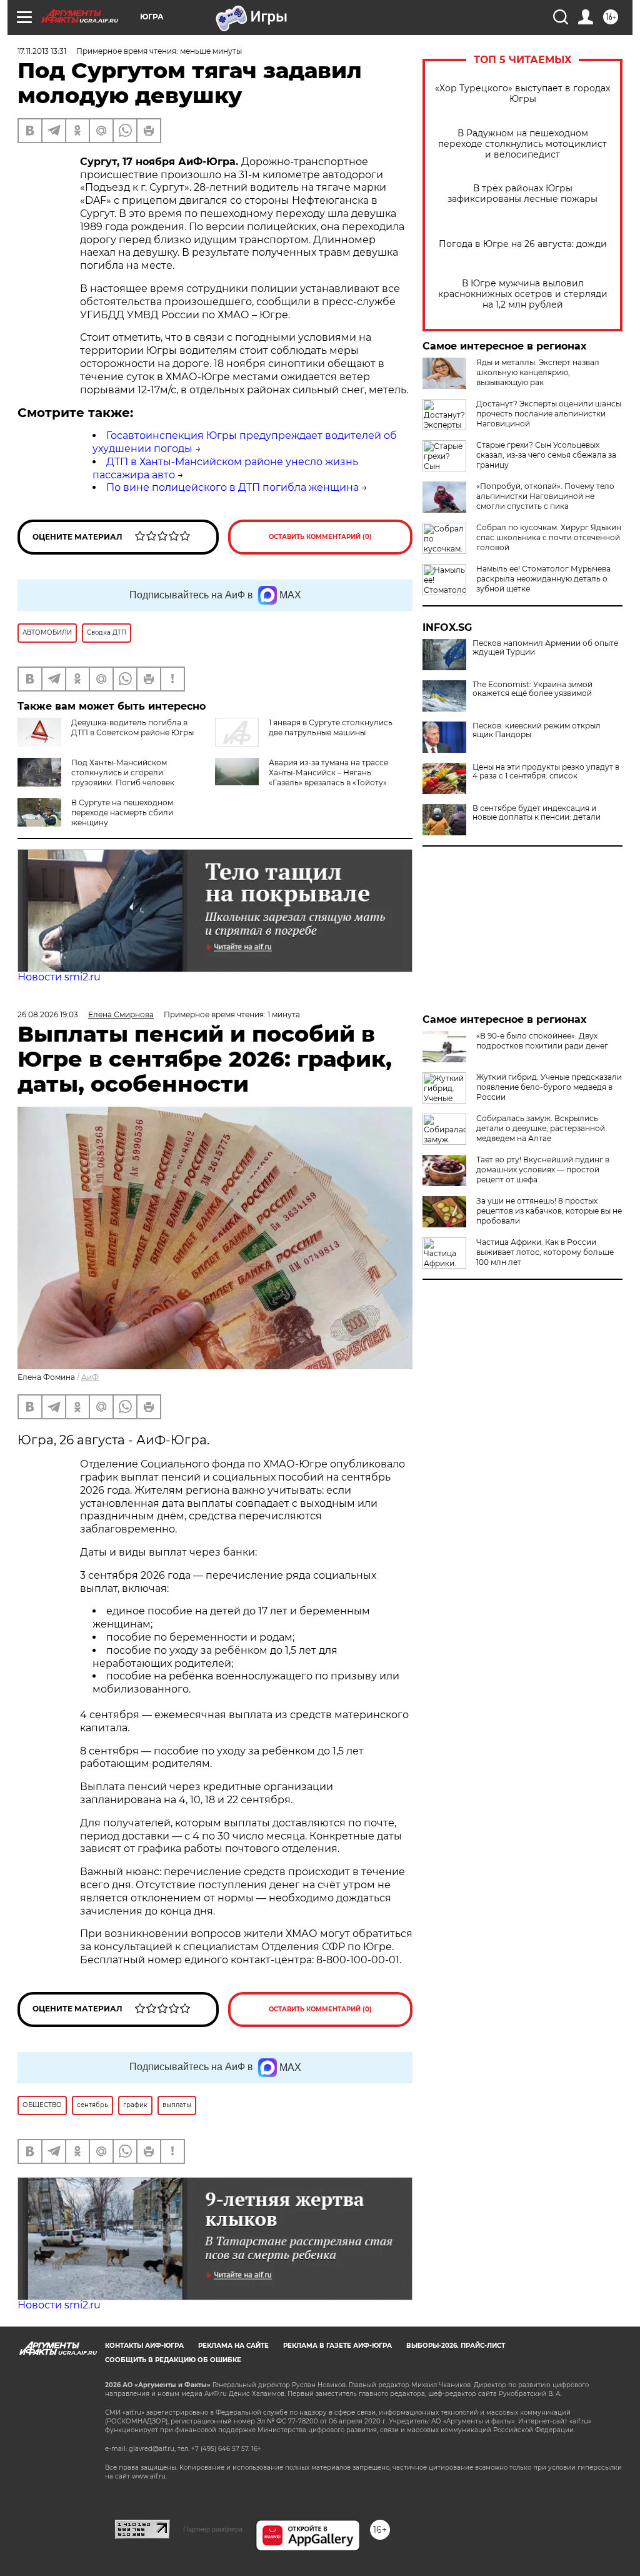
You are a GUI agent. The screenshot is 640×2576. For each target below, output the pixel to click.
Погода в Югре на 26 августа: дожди (523, 244)
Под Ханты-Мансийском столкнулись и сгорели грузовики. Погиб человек (123, 772)
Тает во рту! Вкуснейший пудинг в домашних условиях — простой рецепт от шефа (543, 1170)
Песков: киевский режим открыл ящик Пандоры (537, 730)
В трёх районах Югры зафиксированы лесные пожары (522, 194)
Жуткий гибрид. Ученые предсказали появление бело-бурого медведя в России (549, 1087)
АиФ (90, 1377)
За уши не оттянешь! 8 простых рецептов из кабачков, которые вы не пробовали (549, 1211)
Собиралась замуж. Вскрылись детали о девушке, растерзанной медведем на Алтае (541, 1128)
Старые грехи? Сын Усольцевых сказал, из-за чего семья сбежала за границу (546, 455)
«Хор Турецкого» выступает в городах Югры (522, 94)
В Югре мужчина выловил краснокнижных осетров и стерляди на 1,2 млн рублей (523, 294)
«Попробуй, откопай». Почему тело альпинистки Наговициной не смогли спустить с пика (545, 496)
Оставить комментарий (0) (320, 537)
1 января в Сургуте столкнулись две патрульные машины (331, 727)
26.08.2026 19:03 (48, 1014)
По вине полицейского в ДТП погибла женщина (232, 487)
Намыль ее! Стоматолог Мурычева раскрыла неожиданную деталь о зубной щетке (543, 579)
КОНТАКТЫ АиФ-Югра (144, 2346)
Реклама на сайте (233, 2346)
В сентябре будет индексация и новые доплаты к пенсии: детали (537, 813)
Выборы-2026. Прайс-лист (456, 2346)
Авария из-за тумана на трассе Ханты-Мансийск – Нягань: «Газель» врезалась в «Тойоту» (328, 772)
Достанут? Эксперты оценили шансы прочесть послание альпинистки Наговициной (549, 414)
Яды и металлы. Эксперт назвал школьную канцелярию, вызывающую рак (538, 372)
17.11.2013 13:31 (42, 51)
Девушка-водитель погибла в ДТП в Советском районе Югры (132, 727)
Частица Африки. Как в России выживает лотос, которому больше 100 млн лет (545, 1252)
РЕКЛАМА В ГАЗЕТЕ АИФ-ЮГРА (337, 2346)
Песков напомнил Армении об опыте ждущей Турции (545, 648)
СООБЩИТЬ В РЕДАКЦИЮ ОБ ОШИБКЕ (173, 2360)
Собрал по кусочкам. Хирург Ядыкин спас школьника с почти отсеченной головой (549, 537)
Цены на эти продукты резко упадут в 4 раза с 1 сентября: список (546, 772)
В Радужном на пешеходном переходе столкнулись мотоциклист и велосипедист (522, 144)
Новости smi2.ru (59, 977)
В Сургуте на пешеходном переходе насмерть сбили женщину (122, 813)
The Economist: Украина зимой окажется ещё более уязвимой (532, 689)
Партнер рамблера (213, 2529)
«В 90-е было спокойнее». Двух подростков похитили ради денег (542, 1041)
